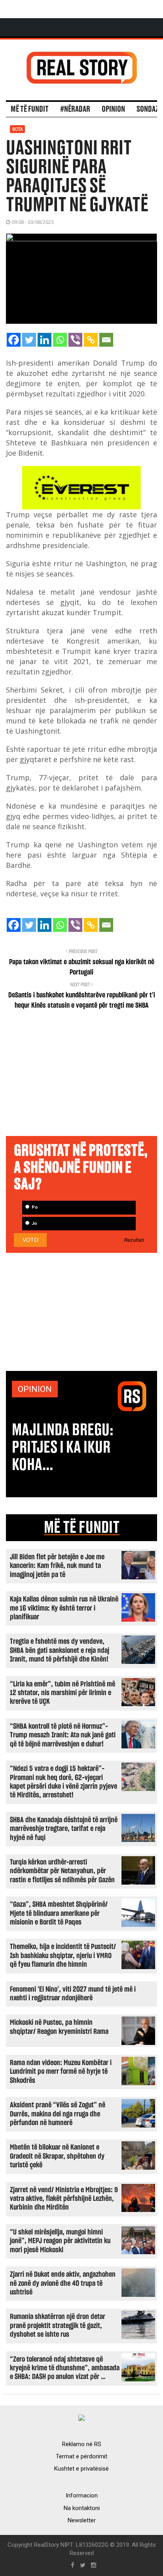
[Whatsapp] (60, 340)
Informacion (82, 2495)
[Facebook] (14, 340)
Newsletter (82, 2520)
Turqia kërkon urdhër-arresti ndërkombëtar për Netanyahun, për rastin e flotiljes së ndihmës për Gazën (62, 1871)
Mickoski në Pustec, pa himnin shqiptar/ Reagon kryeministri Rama (59, 2027)
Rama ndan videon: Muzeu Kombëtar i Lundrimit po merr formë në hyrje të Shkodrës (61, 2072)
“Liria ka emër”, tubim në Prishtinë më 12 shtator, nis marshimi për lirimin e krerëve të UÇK (63, 1693)
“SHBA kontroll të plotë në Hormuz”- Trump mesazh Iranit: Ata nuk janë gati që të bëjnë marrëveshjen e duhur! (63, 1735)
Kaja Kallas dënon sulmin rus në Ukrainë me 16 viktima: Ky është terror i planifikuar (64, 1608)
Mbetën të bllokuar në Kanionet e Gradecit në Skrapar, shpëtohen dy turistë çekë (57, 2156)
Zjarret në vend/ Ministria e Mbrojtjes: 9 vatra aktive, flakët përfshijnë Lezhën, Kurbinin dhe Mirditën (64, 2199)
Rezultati (134, 1240)
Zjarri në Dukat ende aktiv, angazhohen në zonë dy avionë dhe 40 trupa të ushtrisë (63, 2283)
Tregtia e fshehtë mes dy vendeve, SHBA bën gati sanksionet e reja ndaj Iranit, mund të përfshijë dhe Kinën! (60, 1650)
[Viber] (75, 340)
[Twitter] (29, 340)
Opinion (113, 109)
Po (34, 1207)
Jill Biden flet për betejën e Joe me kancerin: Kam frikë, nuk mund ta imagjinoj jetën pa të (57, 1566)
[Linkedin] (45, 340)
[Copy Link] (91, 340)
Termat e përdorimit (81, 2456)
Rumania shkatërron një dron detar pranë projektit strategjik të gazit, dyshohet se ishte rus (58, 2326)
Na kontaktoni (82, 2508)
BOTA (17, 129)
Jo (34, 1223)
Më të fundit (30, 109)
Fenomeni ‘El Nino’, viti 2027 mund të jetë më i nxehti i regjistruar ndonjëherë (73, 1994)
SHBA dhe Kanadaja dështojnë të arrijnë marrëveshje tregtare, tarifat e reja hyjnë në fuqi (64, 1829)
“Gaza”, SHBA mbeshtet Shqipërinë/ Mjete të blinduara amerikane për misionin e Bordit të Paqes (59, 1913)
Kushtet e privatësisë (81, 2469)
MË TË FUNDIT (82, 1528)
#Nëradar (75, 109)
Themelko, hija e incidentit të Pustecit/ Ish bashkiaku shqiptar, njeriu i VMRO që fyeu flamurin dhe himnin (63, 1956)
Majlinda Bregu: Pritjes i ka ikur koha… (63, 1448)
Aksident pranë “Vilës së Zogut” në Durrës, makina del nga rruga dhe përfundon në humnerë (58, 2114)
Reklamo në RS (82, 2444)
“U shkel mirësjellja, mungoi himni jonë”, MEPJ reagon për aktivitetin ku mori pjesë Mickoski (60, 2241)
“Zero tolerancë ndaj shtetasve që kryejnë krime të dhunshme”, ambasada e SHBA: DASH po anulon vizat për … (65, 2368)
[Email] (106, 340)
